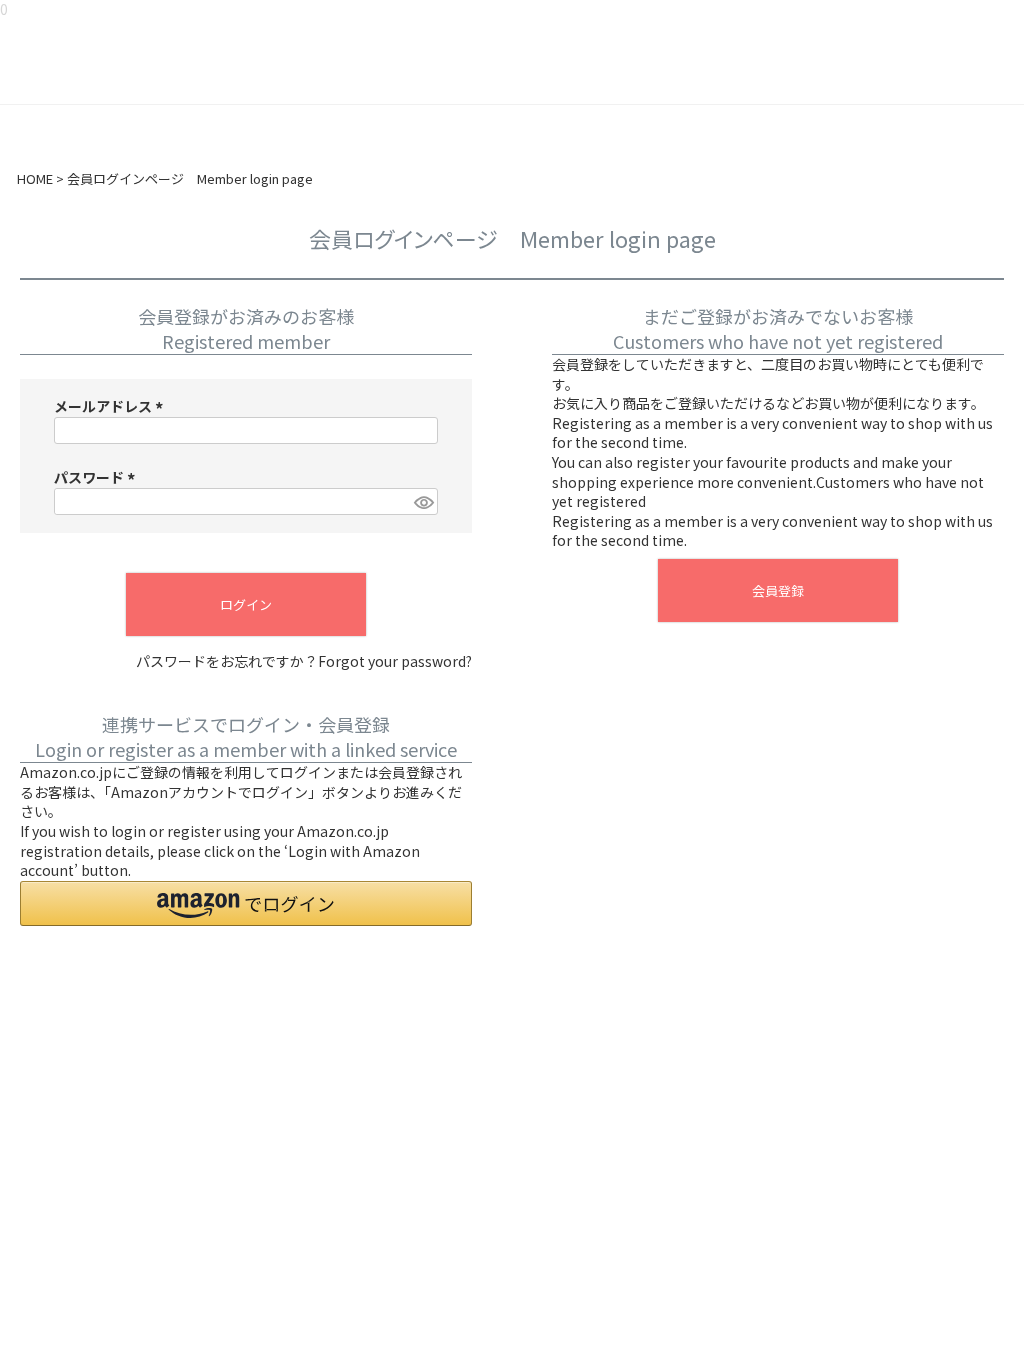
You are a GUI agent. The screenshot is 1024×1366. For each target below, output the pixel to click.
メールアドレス (111, 406)
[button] (246, 903)
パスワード (97, 477)
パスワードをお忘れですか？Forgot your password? (304, 661)
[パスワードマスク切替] (423, 502)
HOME (35, 179)
